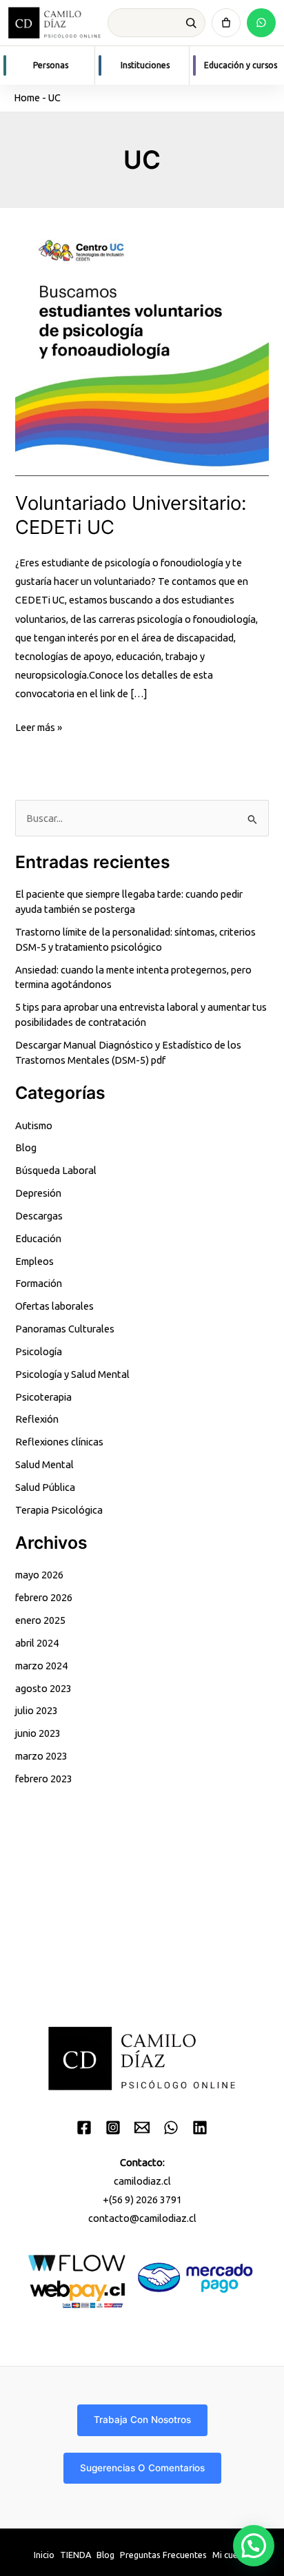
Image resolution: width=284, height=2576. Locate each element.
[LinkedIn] (200, 2127)
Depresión (38, 1193)
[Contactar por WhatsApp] (261, 23)
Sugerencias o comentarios (142, 2468)
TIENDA (75, 2555)
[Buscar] (191, 23)
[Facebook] (84, 2127)
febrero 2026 (44, 1597)
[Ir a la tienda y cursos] (226, 23)
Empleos (34, 1261)
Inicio (44, 2555)
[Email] (142, 2127)
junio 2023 (38, 1733)
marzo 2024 (41, 1666)
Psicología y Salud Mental (72, 1374)
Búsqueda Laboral (56, 1170)
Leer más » (39, 729)
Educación (38, 1238)
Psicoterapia (43, 1397)
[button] (254, 2546)
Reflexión (37, 1419)
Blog (26, 1147)
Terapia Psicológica (59, 1510)
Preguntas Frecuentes (163, 2555)
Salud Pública (45, 1487)
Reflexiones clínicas (59, 1442)
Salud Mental (44, 1464)
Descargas (39, 1216)
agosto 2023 (43, 1688)
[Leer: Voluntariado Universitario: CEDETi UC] (142, 348)
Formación (39, 1283)
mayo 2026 (39, 1575)
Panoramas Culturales (65, 1329)
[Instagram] (113, 2127)
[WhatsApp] (171, 2127)
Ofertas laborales (54, 1306)
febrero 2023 (44, 1779)
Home (27, 97)
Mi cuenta (232, 2555)
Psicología (39, 1351)
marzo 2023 (41, 1756)
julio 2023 (37, 1710)
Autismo (34, 1125)
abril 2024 (37, 1643)
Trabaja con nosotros (142, 2420)
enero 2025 (40, 1620)
